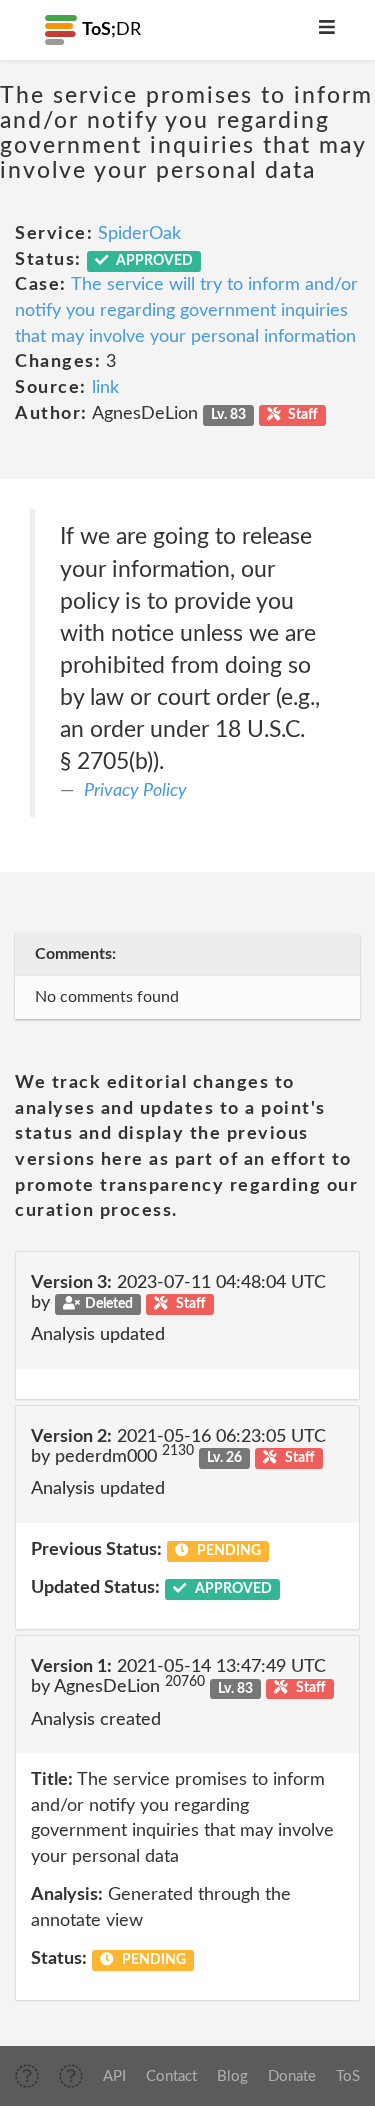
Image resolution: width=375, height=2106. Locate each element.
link (105, 388)
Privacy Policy (135, 791)
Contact (171, 2076)
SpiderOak (139, 234)
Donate (292, 2076)
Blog (232, 2076)
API (114, 2076)
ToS (348, 2076)
